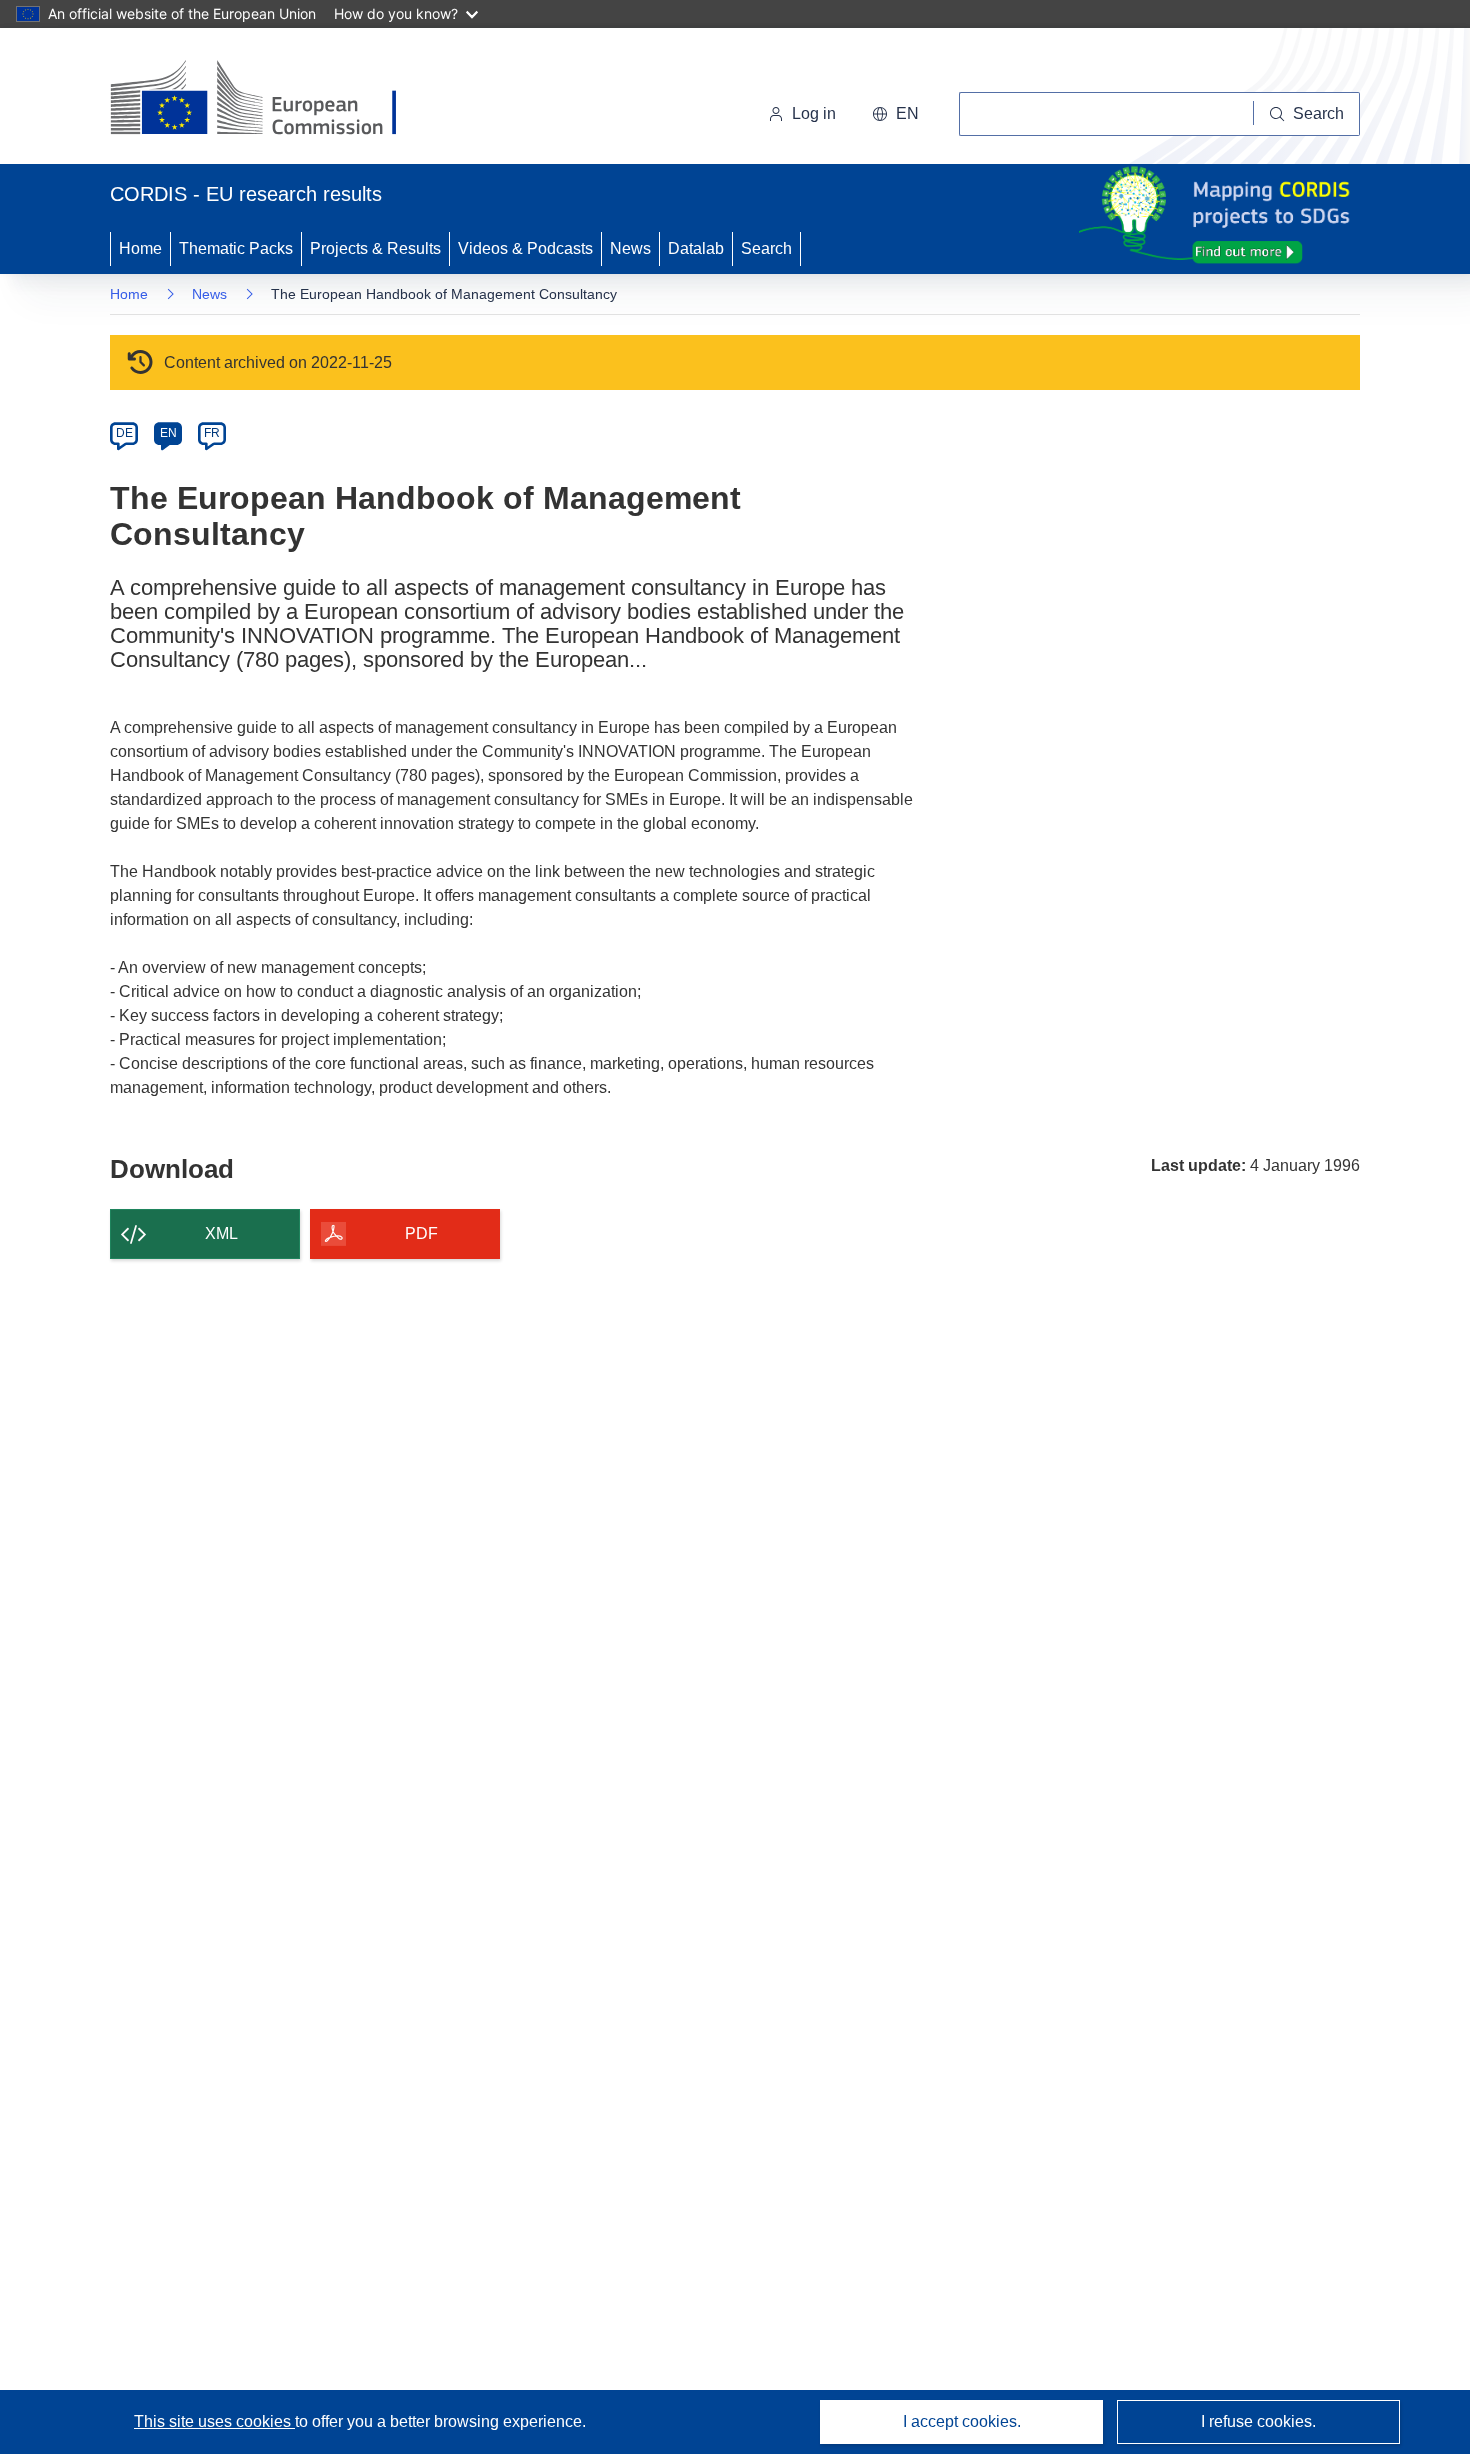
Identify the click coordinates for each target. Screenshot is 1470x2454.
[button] (895, 114)
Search (766, 248)
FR (212, 433)
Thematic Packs (236, 248)
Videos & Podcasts (525, 248)
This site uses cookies (214, 2421)
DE (124, 433)
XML (221, 1233)
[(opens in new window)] (271, 100)
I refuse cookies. (1258, 2421)
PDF (421, 1233)
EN (168, 433)
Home (140, 248)
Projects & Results (375, 248)
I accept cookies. (962, 2421)
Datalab (696, 248)
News (630, 248)
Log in (814, 113)
